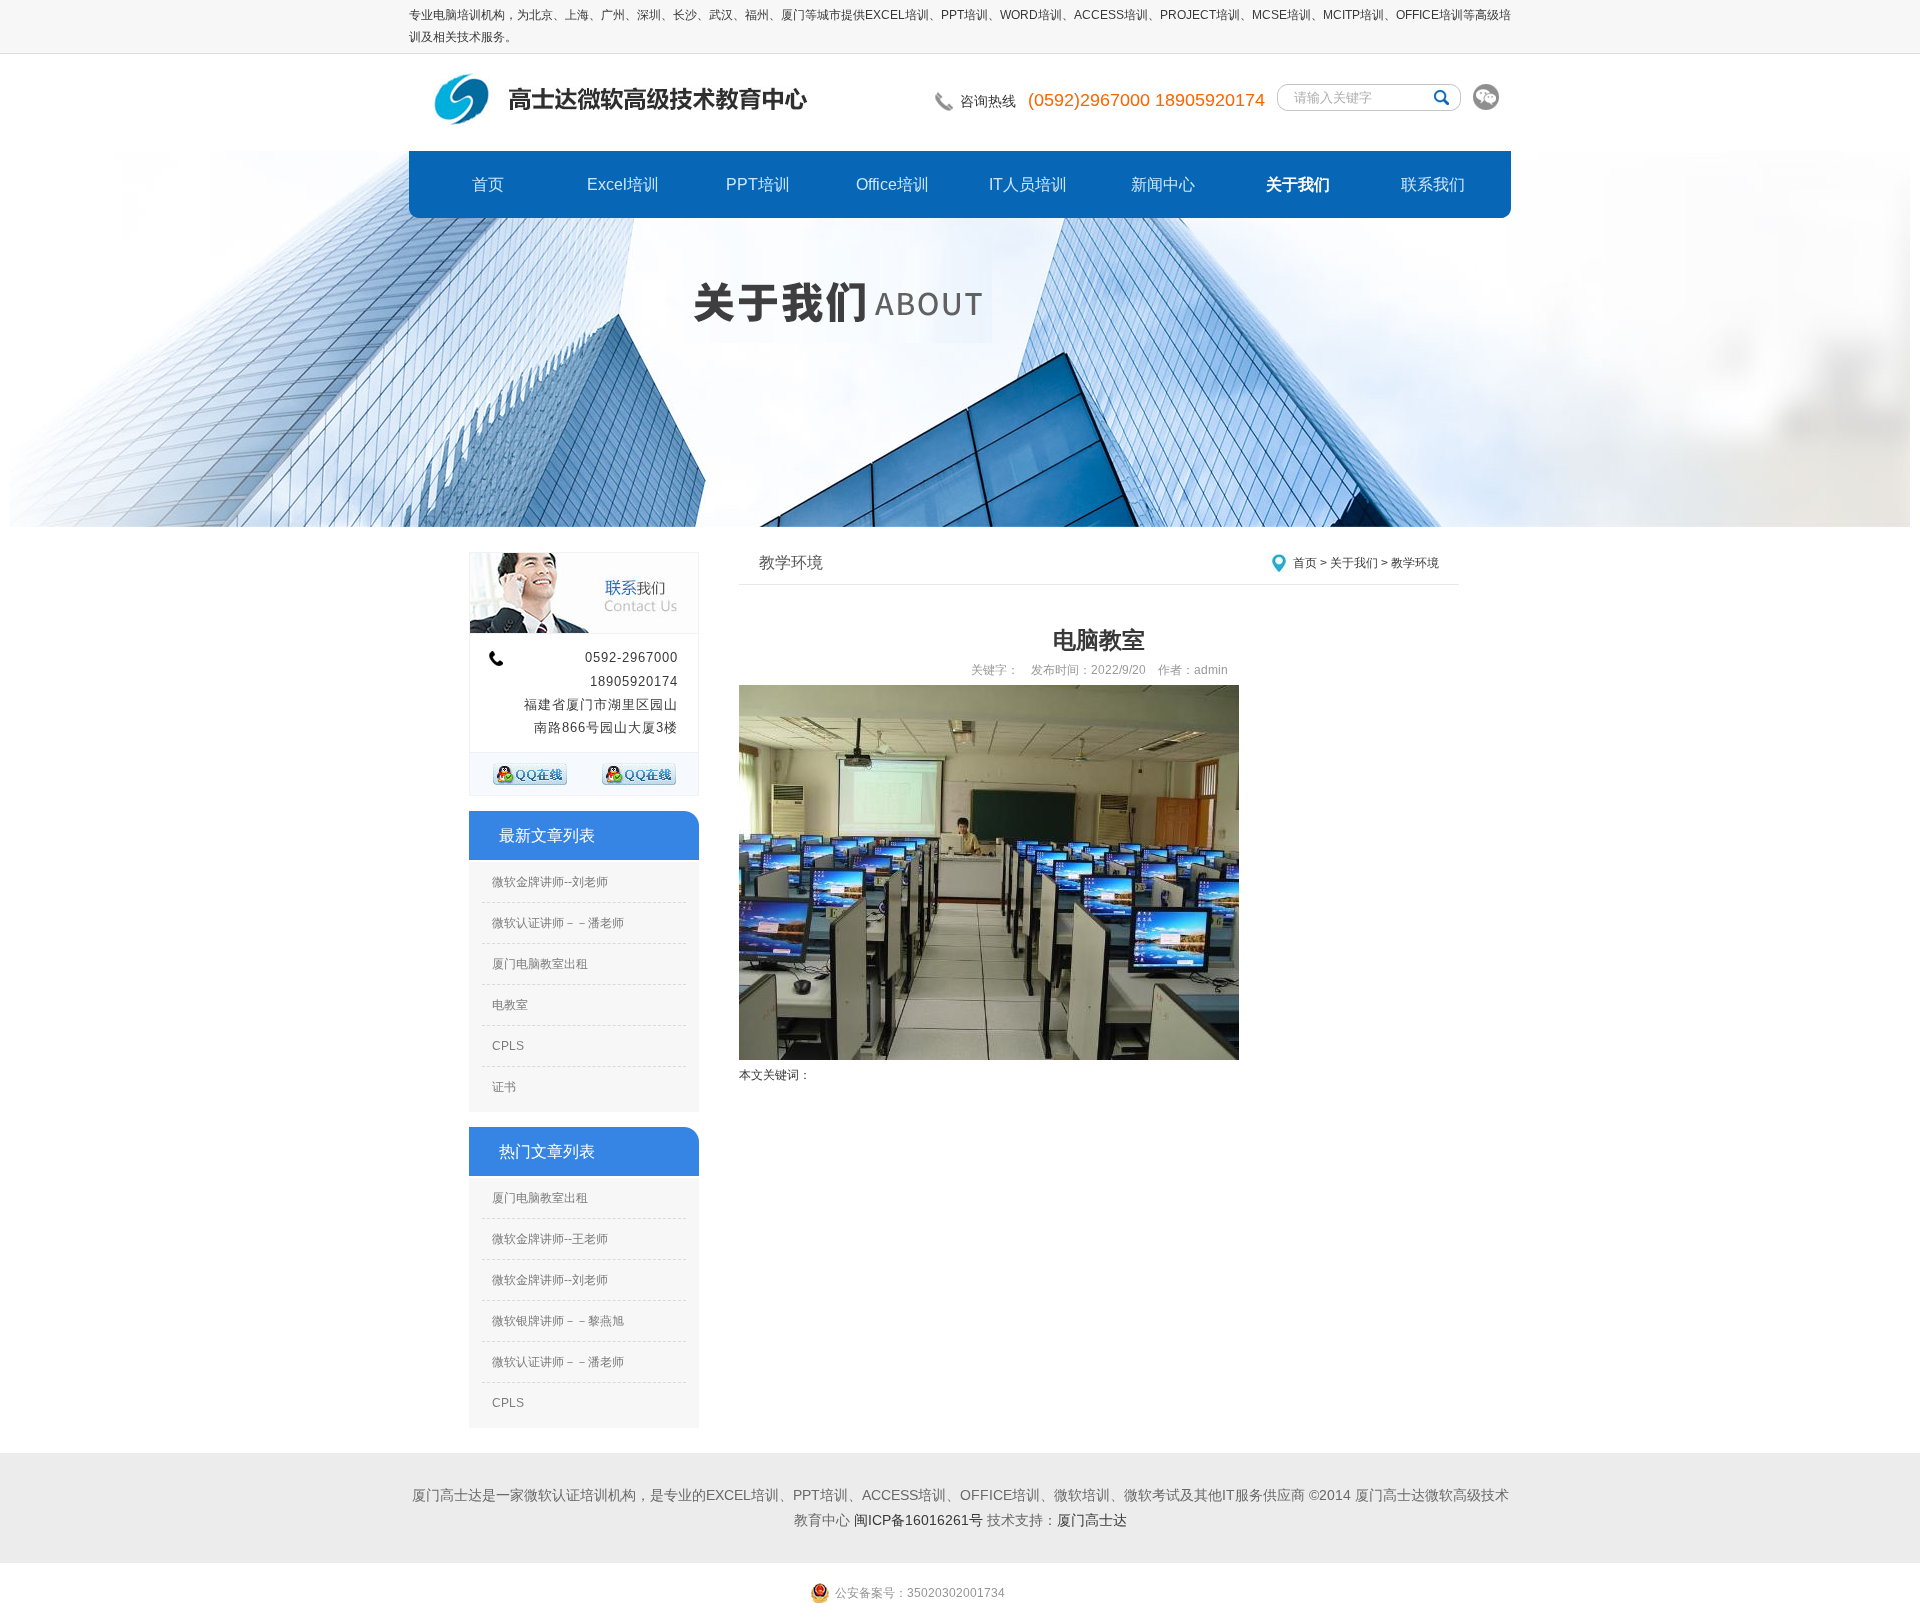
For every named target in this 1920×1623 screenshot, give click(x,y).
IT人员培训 (1028, 184)
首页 (488, 184)
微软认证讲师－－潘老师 (558, 923)
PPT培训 (758, 184)
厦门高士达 (1092, 1520)
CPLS (508, 1046)
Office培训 (892, 184)
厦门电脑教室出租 (540, 964)
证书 (504, 1087)
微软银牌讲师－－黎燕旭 (558, 1321)
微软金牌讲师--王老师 (550, 1239)
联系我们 (1433, 184)
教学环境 (1415, 563)
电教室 (510, 1005)
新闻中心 (1163, 184)
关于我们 (1298, 184)
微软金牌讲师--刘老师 (550, 882)
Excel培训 (623, 184)
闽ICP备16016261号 (918, 1520)
